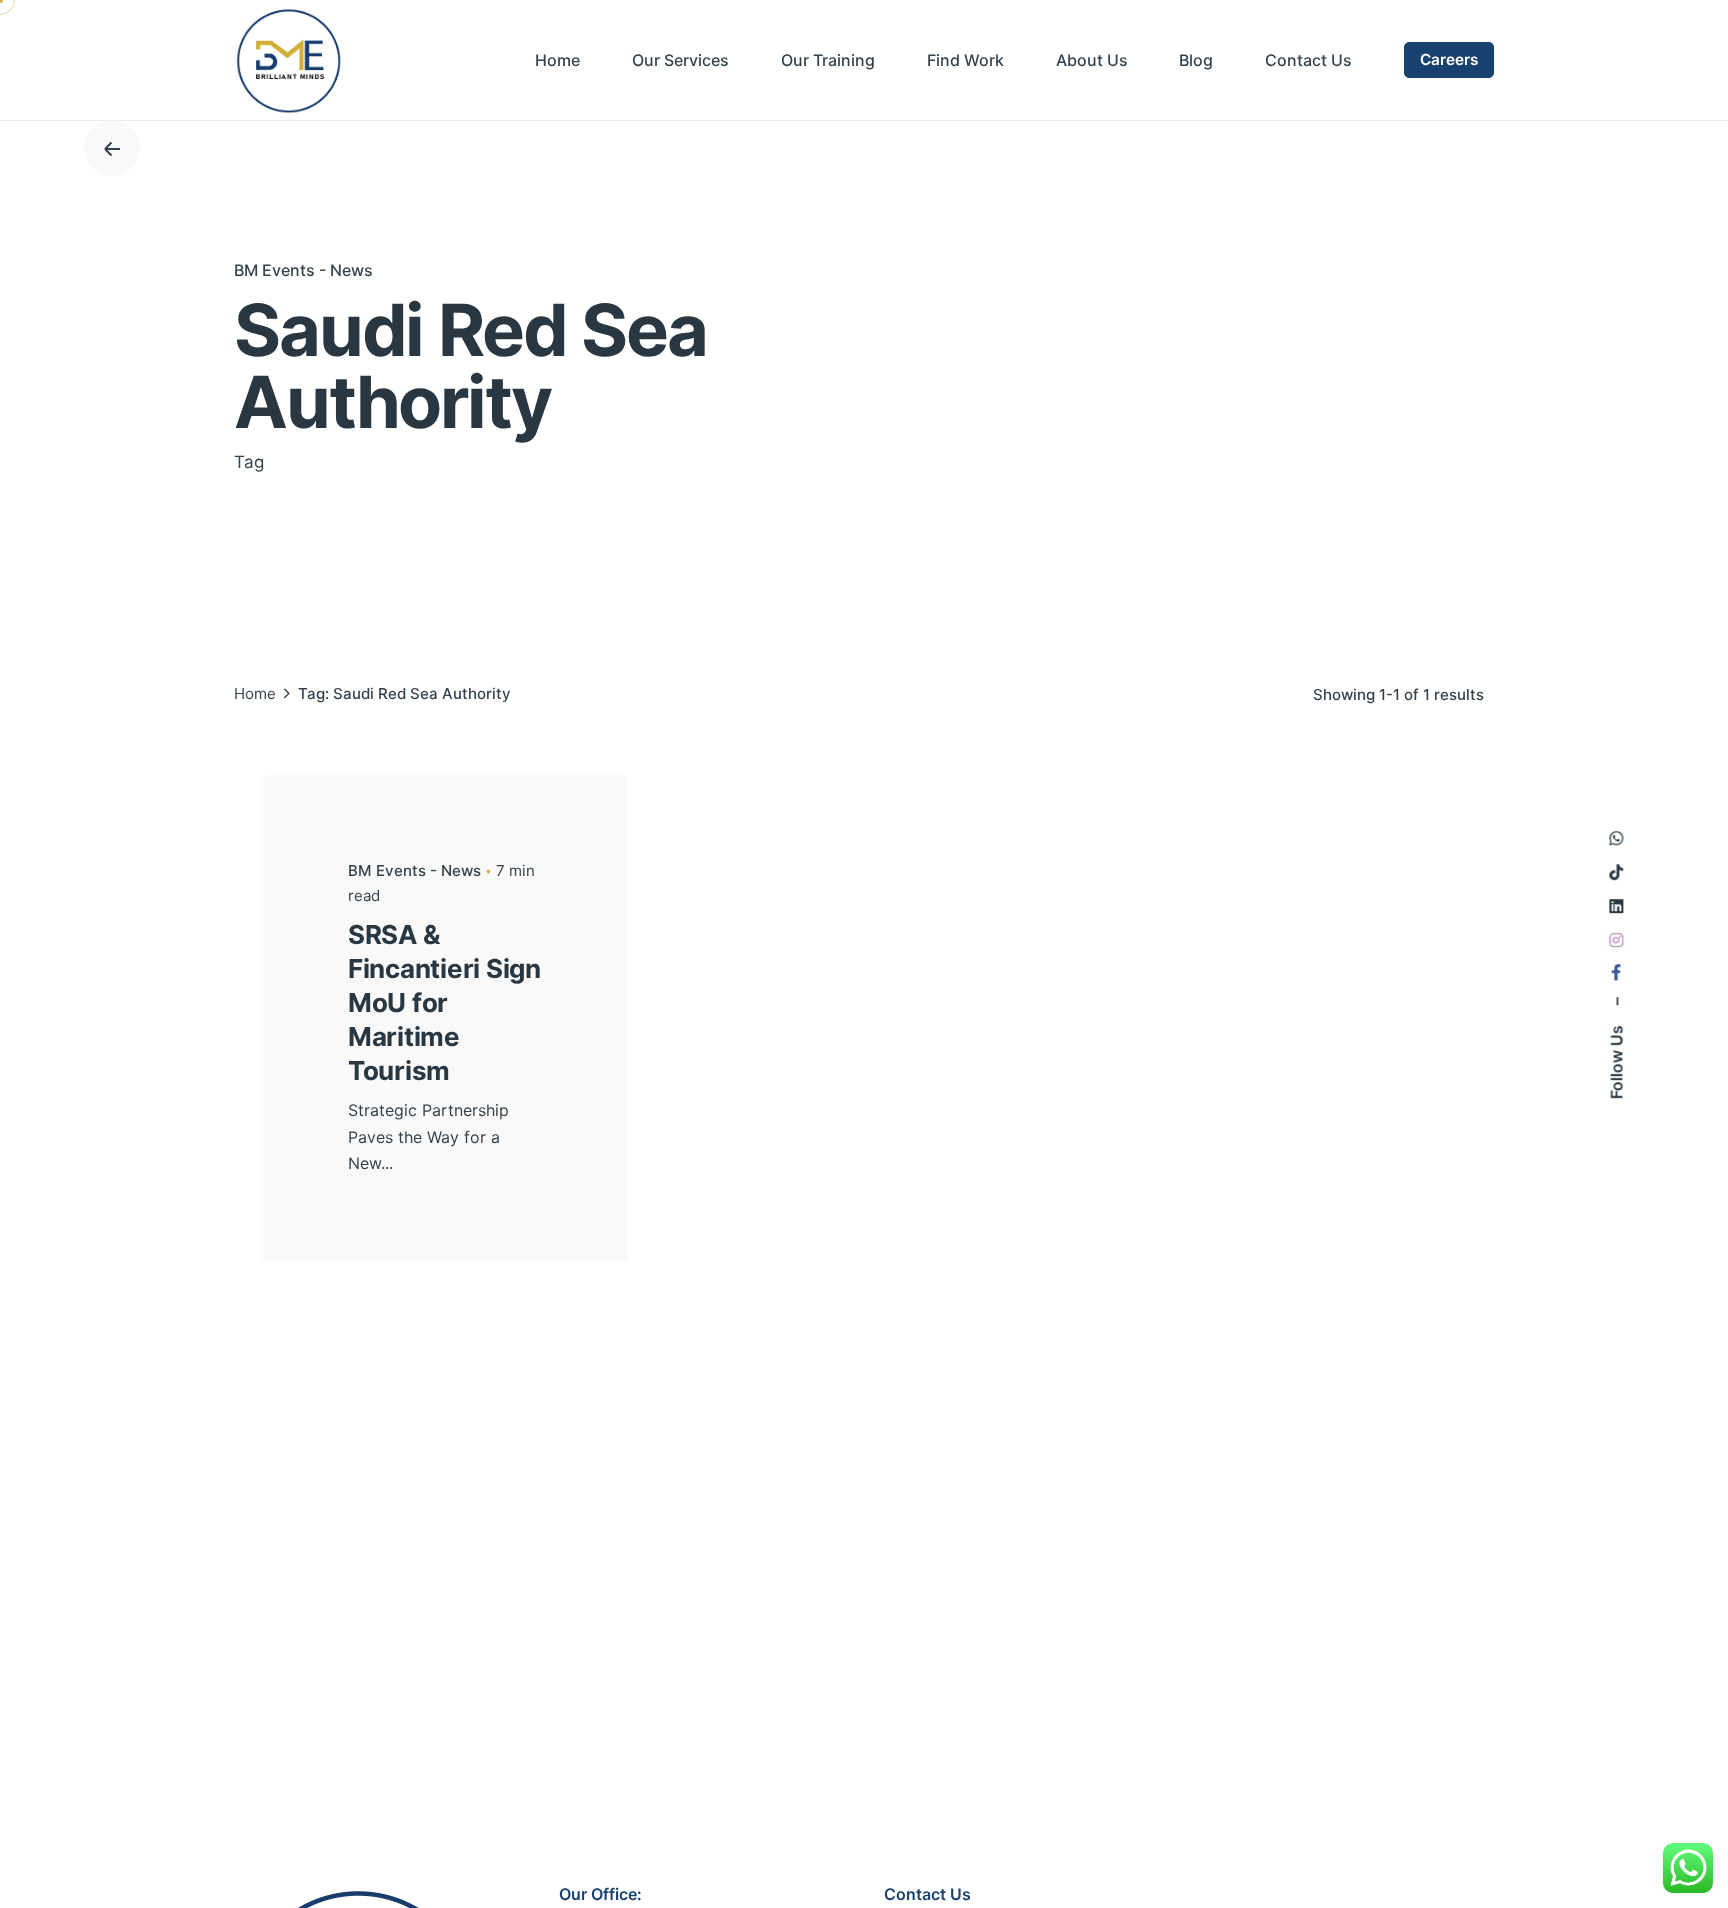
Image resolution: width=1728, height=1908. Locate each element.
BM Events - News (303, 270)
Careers (1449, 59)
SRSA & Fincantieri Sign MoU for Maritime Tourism (444, 1002)
